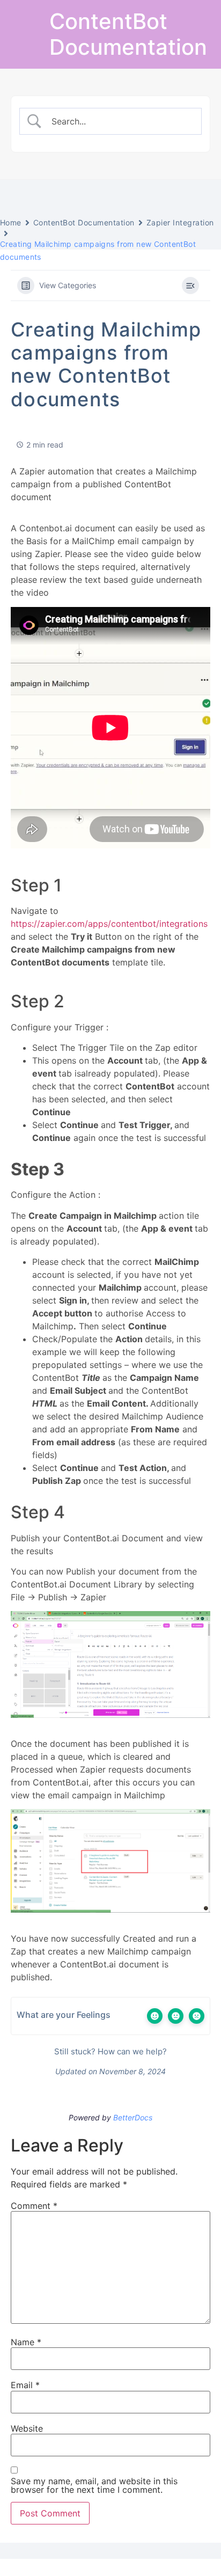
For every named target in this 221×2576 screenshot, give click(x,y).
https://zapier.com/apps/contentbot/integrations (109, 924)
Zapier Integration (180, 222)
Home (11, 222)
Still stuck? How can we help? (109, 2051)
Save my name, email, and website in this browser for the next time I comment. (94, 2485)
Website (27, 2428)
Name (26, 2342)
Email (25, 2385)
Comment (34, 2206)
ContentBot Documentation (128, 34)
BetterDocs (133, 2117)
